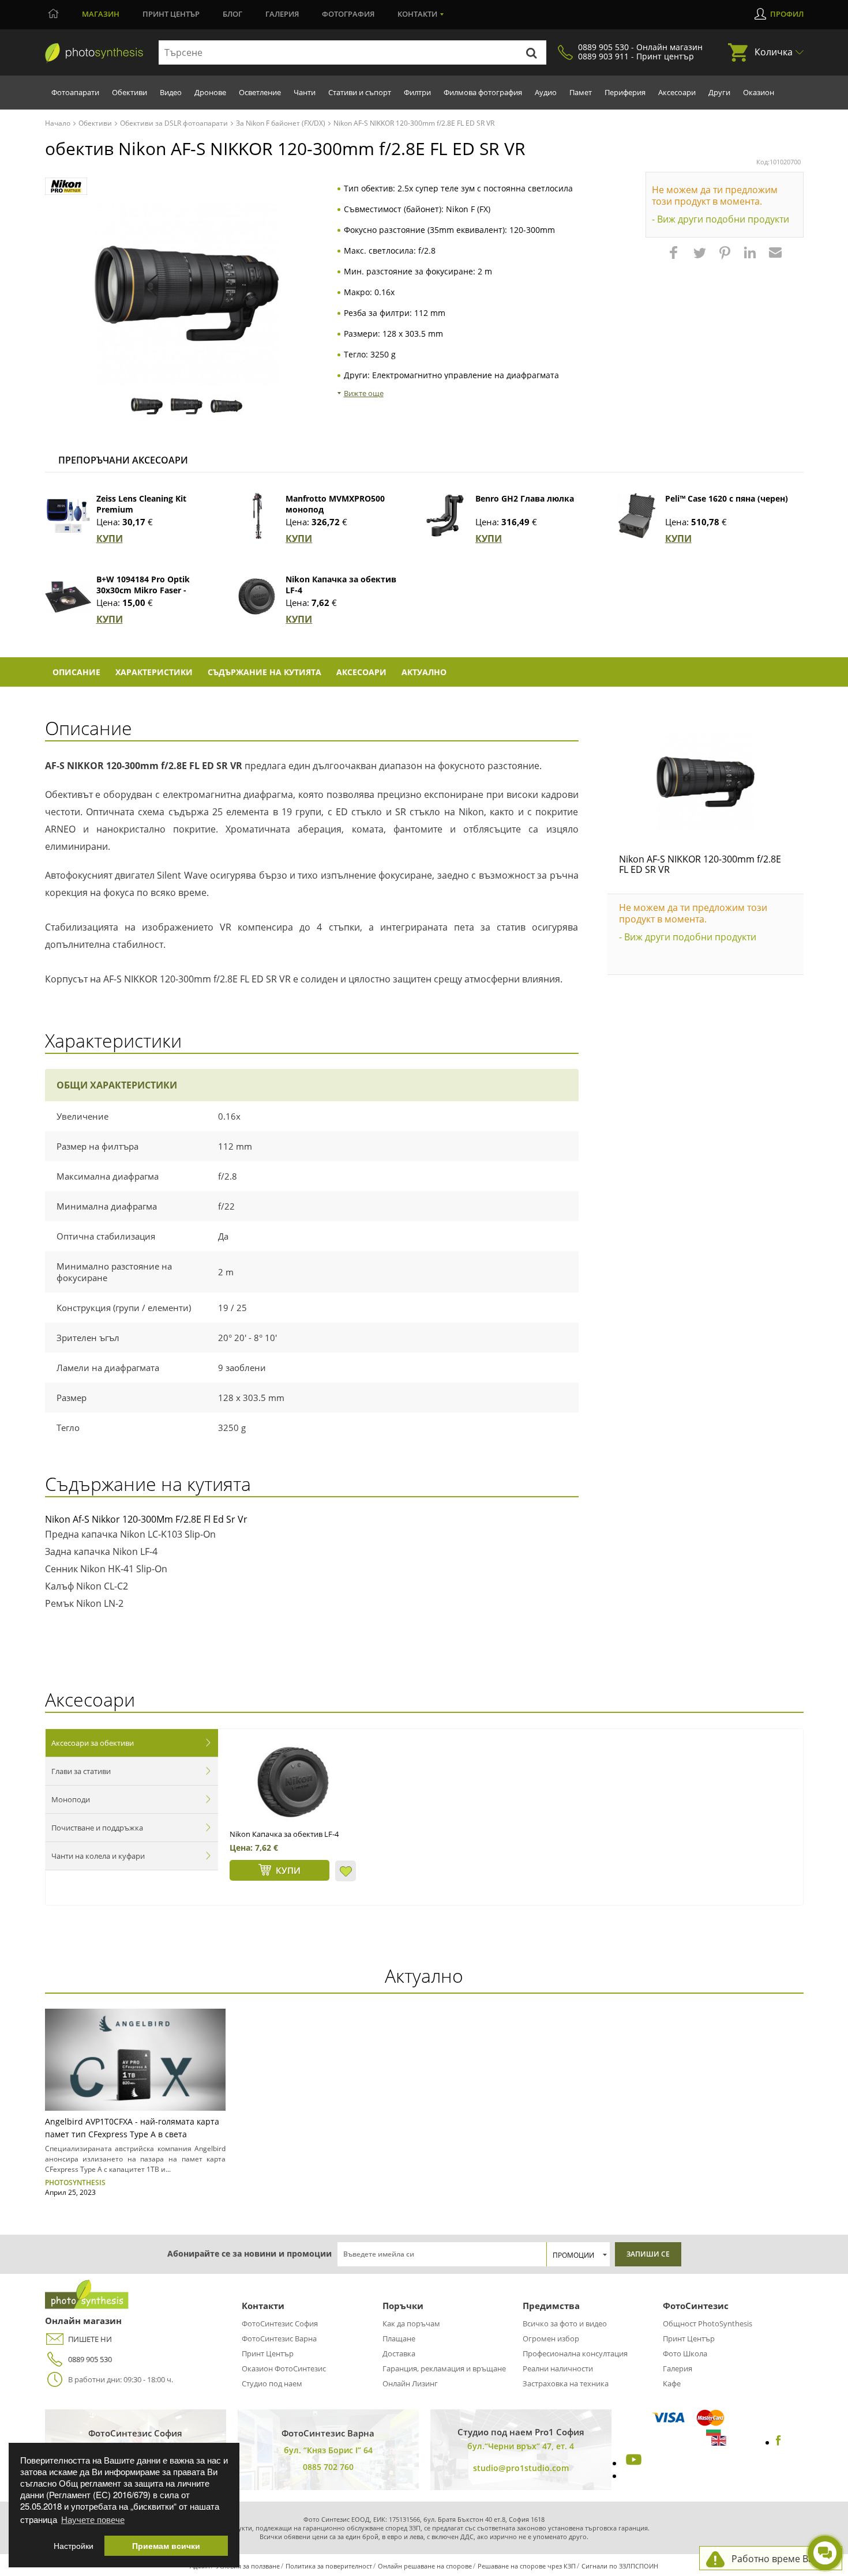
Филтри (417, 92)
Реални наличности (558, 2368)
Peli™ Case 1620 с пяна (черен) (727, 498)
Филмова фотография (483, 92)
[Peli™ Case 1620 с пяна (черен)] (637, 516)
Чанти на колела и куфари (98, 1856)
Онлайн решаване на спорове (425, 2566)
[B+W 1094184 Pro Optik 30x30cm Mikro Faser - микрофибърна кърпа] (68, 597)
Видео (171, 92)
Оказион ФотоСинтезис (284, 2368)
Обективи (130, 92)
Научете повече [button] (93, 2519)
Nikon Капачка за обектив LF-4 (284, 1834)
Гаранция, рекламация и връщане (444, 2368)
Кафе (672, 2383)
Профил (787, 14)
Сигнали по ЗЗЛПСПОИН (620, 2566)
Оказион (759, 92)
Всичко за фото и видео (565, 2323)
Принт (171, 14)
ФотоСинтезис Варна (279, 2338)
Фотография (348, 14)
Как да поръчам (411, 2323)
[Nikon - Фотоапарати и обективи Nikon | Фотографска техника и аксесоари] (66, 187)
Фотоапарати (75, 92)
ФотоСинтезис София (280, 2323)
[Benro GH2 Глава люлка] (447, 516)
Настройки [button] (74, 2546)
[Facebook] (778, 2442)
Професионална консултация (575, 2353)
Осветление (260, 92)
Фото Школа (685, 2353)
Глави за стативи (81, 1771)
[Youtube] (632, 2463)
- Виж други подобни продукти (721, 219)
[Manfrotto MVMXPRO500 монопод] (257, 516)
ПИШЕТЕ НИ (90, 2339)
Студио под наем (272, 2383)
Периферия (625, 92)
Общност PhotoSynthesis (708, 2323)
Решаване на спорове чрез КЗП (527, 2566)
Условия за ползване (248, 2566)
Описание (76, 672)
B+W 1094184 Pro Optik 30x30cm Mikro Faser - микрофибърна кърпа (144, 590)
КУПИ (110, 538)
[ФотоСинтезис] (94, 53)
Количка (774, 52)
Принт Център (268, 2353)
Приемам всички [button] (166, 2546)
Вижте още (364, 393)
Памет (581, 92)
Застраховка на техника (566, 2383)
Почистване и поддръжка (97, 1828)
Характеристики (154, 672)
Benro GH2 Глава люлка (525, 498)
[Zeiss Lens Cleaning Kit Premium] (68, 516)
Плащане (399, 2338)
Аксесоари (677, 92)
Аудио (546, 92)
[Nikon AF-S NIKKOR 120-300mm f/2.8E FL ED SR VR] (706, 782)
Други (719, 92)
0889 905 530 (90, 2359)
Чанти (305, 92)
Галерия (282, 14)
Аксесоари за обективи (93, 1743)
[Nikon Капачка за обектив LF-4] (257, 597)
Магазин (101, 14)
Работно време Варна (781, 2559)
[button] (675, 258)
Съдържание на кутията (264, 672)
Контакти (417, 14)
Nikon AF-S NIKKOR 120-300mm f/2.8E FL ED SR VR (700, 864)
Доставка (399, 2353)
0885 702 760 (328, 2467)
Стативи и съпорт (360, 92)
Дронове (210, 92)
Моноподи (71, 1799)
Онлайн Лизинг (410, 2383)
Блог (232, 14)
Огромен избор (551, 2338)
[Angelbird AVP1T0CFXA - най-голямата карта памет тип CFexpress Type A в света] (136, 2060)
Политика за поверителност (329, 2566)
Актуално (424, 672)
